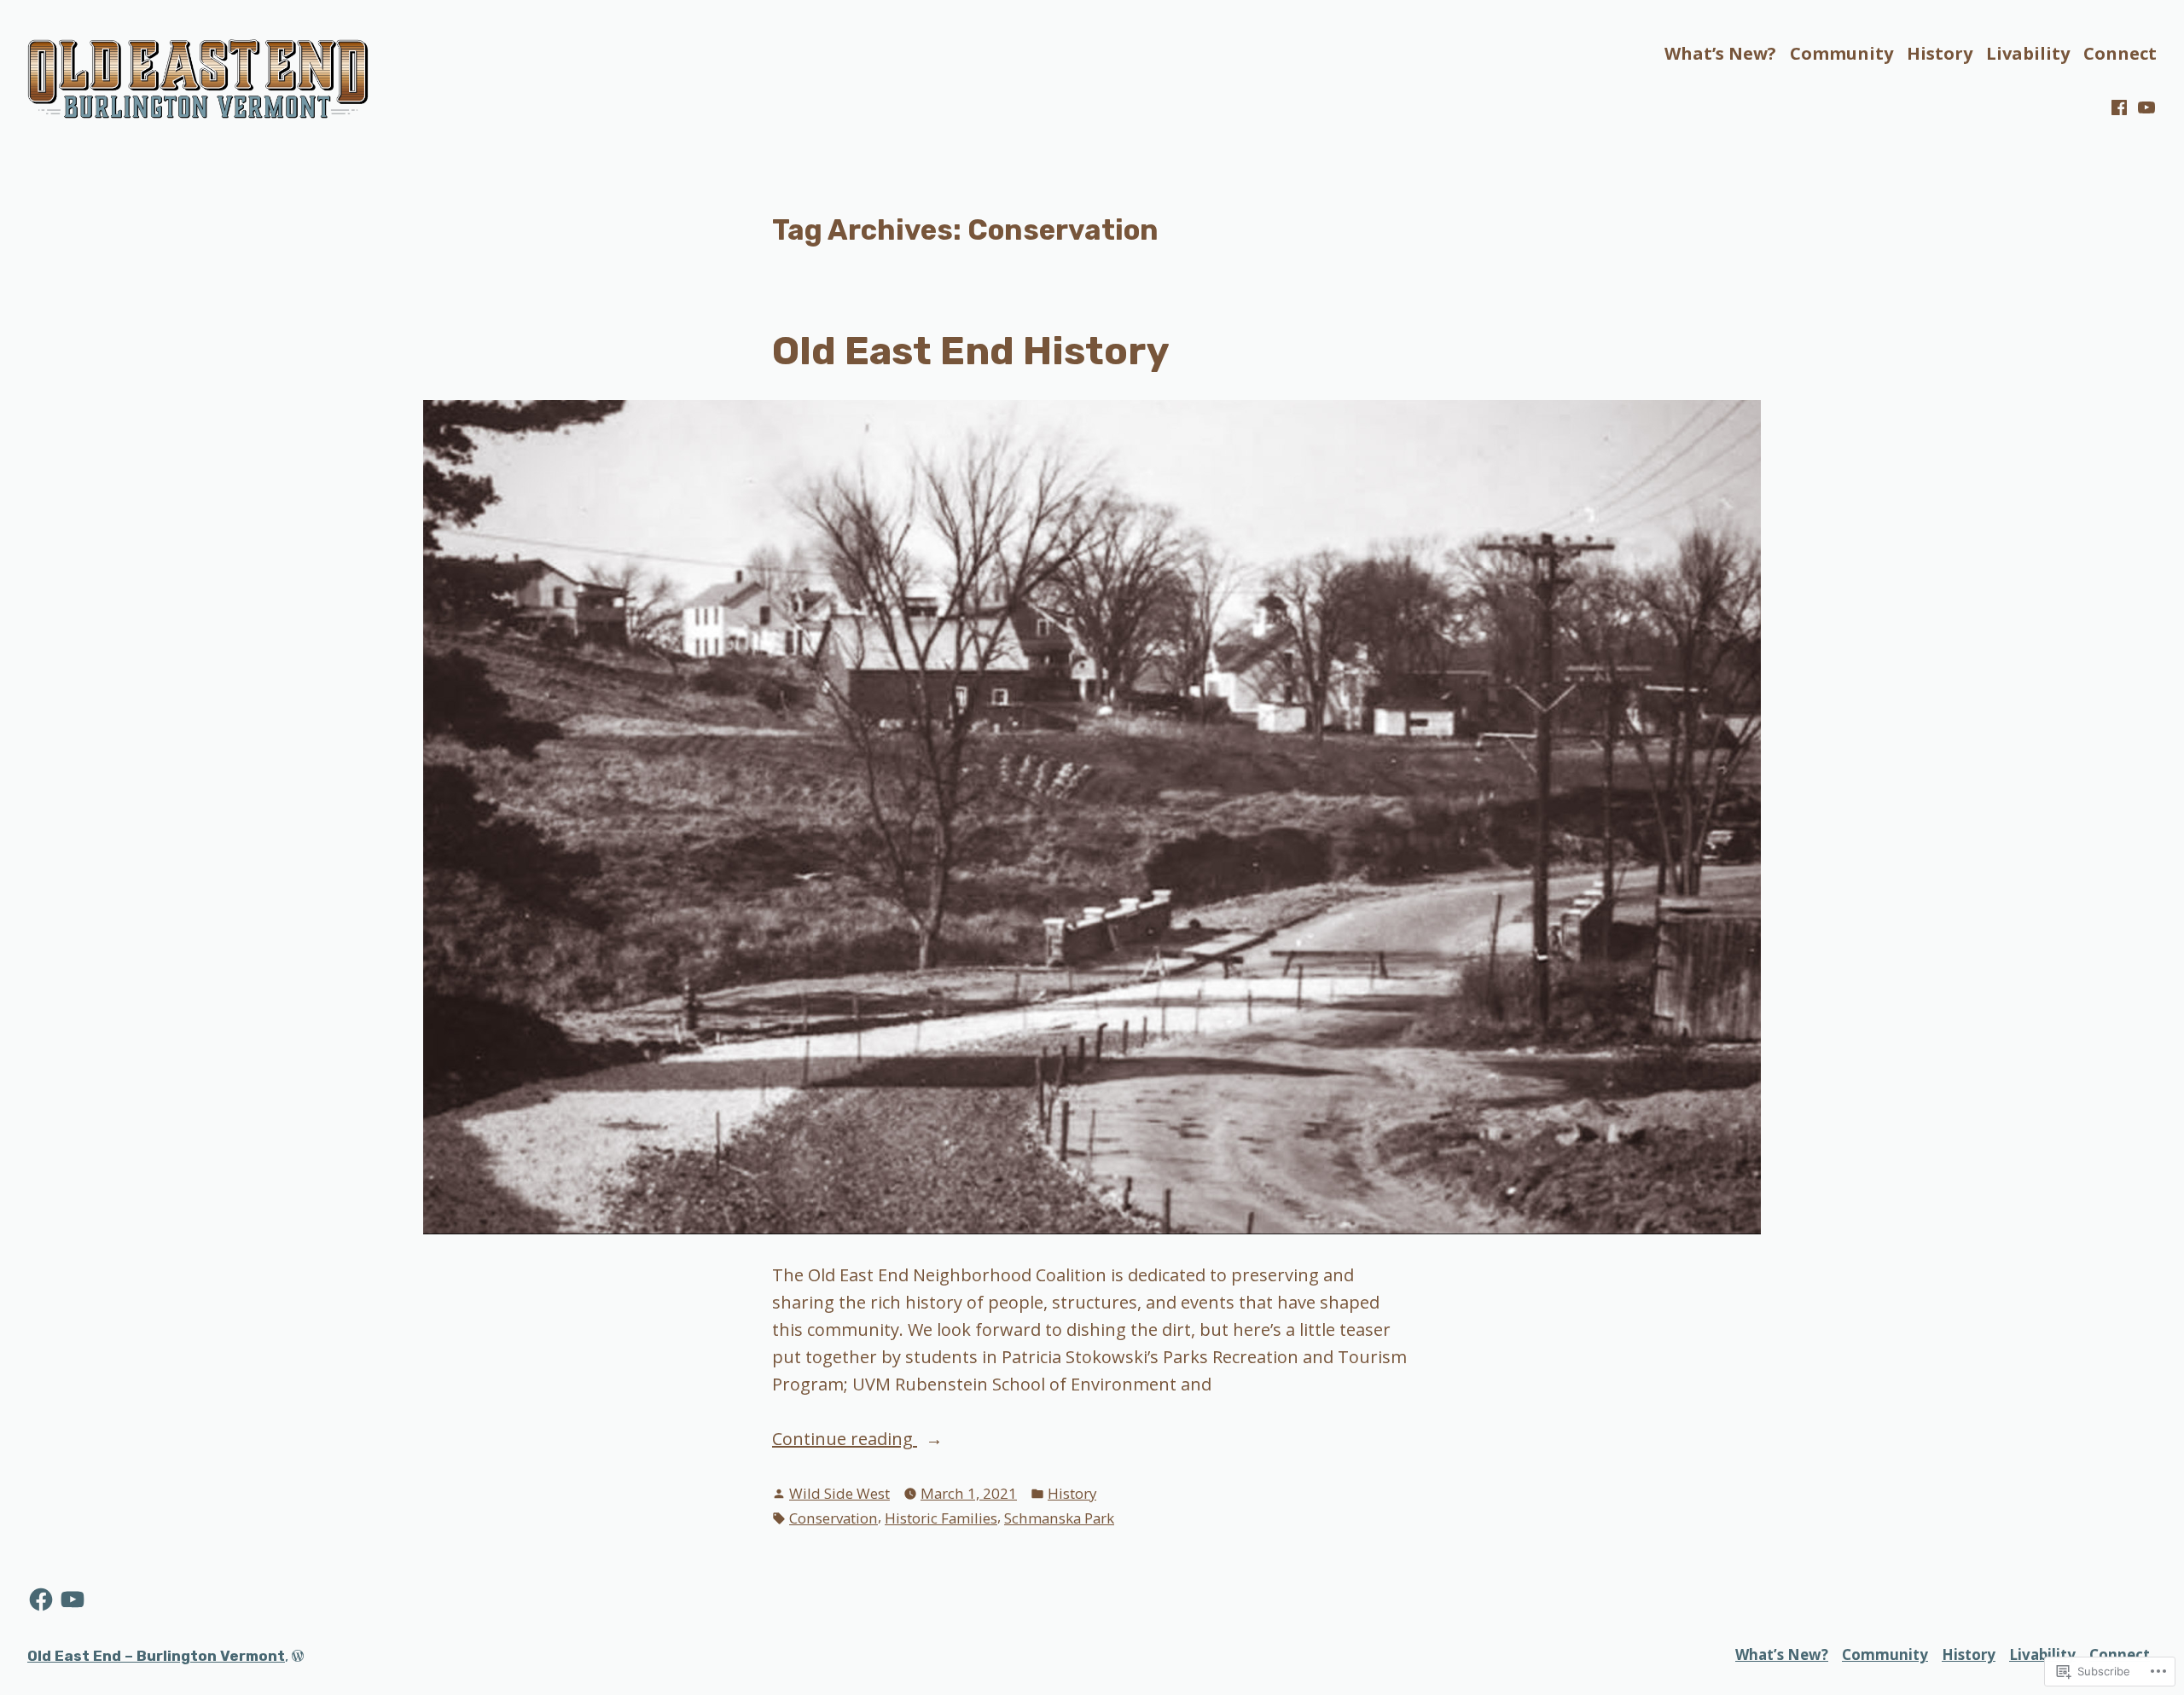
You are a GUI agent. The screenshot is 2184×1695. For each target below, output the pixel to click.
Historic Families (941, 1518)
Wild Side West (839, 1493)
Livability (2028, 53)
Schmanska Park (1059, 1518)
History (1940, 53)
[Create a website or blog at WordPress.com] (298, 1656)
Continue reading (845, 1440)
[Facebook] (2121, 107)
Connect (2120, 53)
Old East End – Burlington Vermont (156, 1656)
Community (1841, 53)
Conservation (834, 1518)
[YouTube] (2145, 107)
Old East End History (970, 351)
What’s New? (1720, 53)
